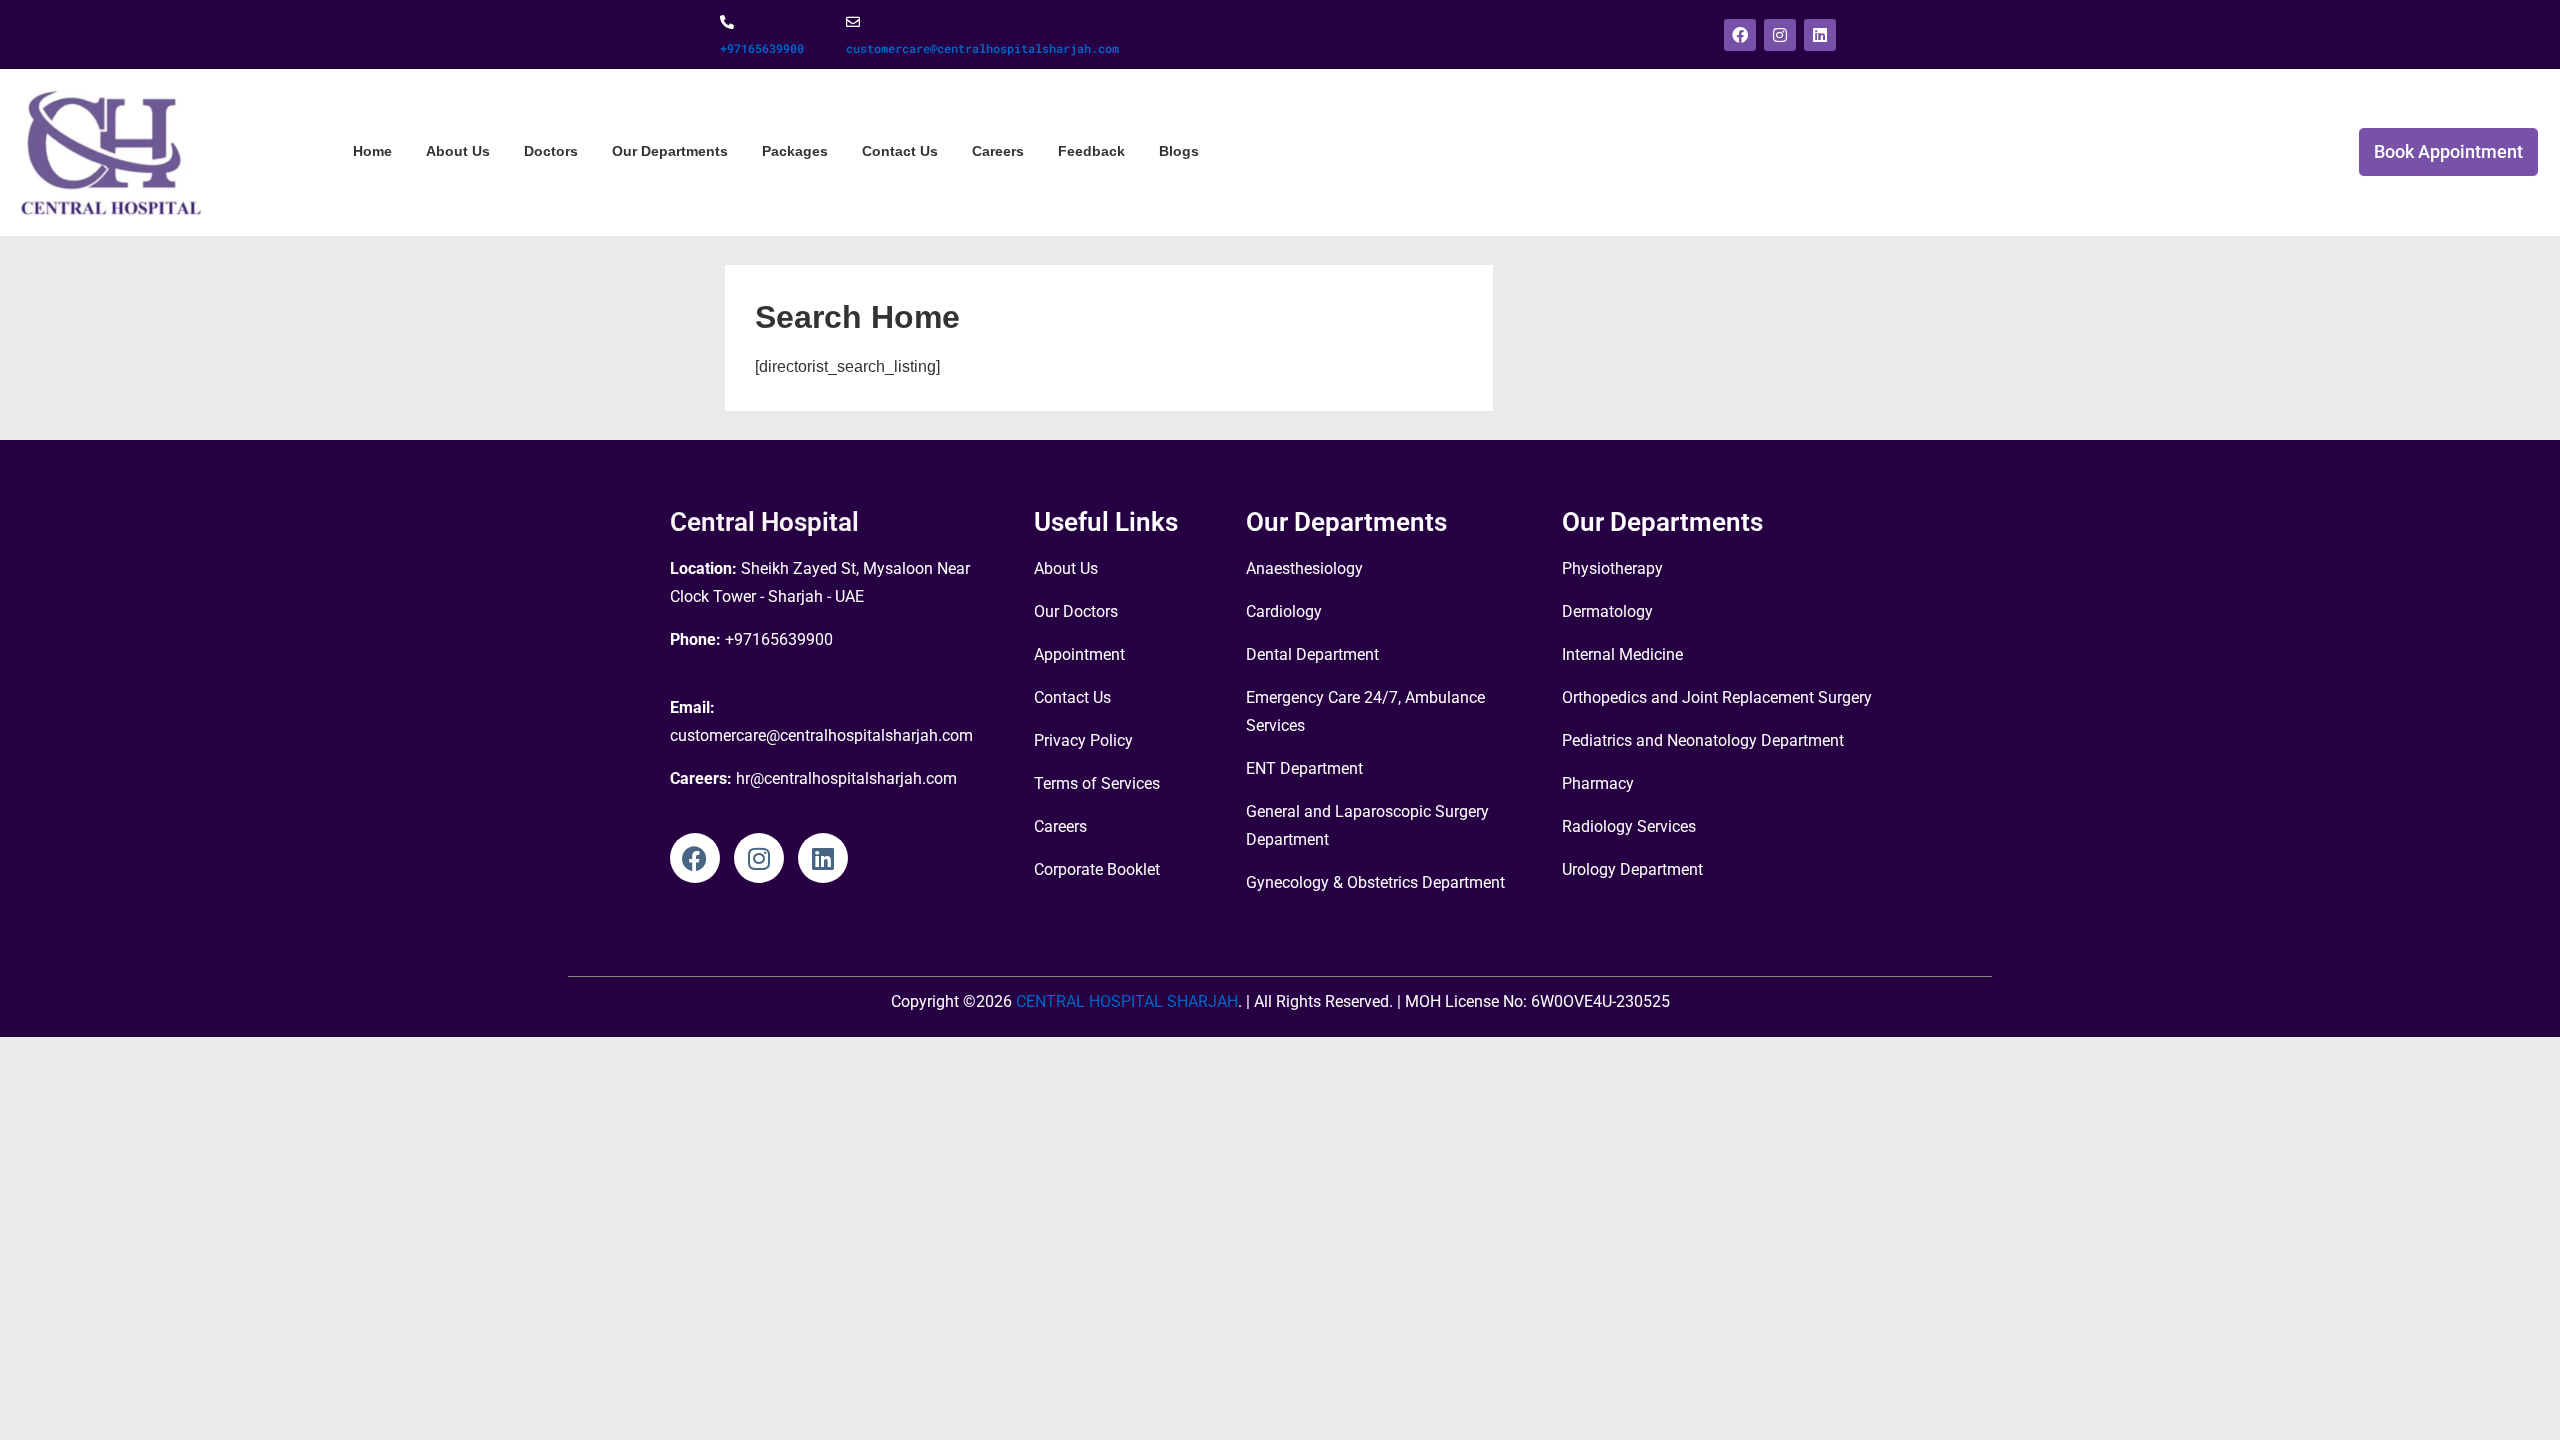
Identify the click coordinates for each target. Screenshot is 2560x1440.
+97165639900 (762, 48)
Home (372, 151)
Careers (998, 151)
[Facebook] (1740, 35)
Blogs (1179, 151)
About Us (458, 151)
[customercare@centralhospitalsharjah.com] (853, 22)
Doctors (551, 151)
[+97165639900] (727, 22)
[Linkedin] (1820, 35)
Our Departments (670, 151)
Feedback (1091, 151)
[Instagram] (1780, 35)
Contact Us (900, 151)
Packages (795, 151)
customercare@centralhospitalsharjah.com (982, 48)
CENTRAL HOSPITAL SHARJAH (1125, 1001)
